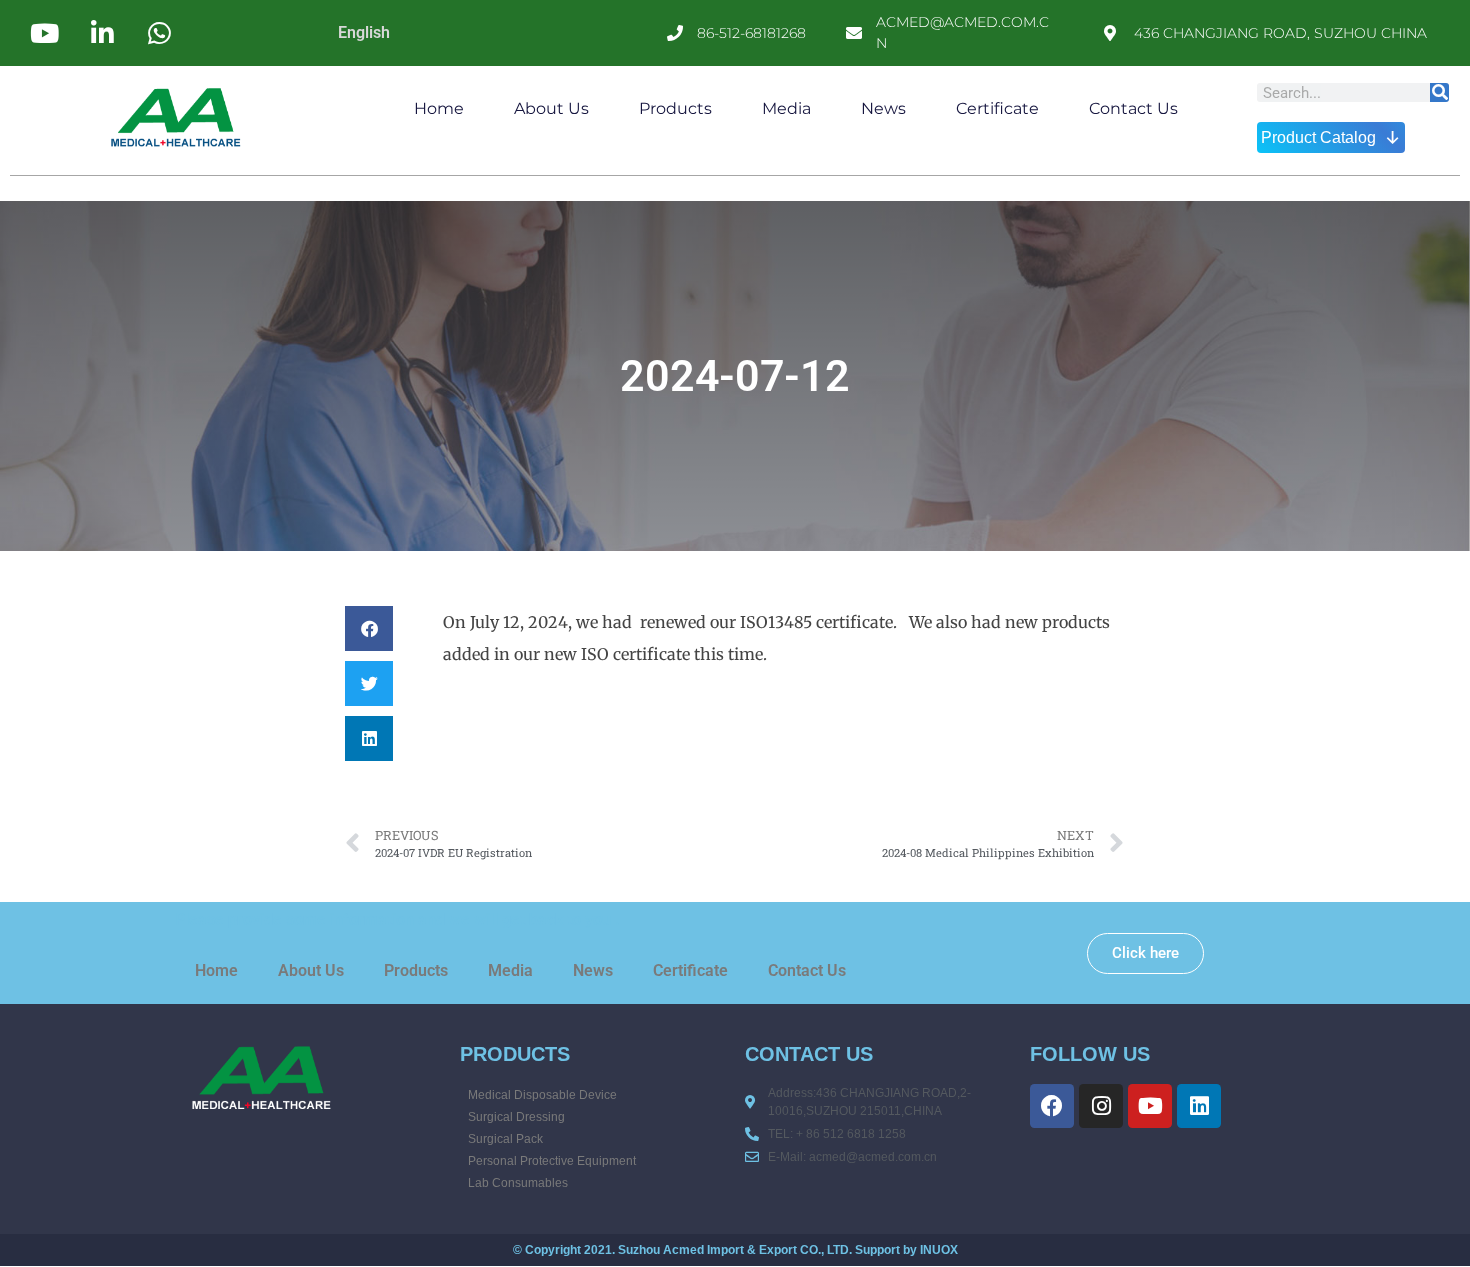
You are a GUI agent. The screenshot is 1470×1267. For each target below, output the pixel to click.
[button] (369, 628)
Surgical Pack (505, 1139)
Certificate (997, 108)
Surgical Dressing (516, 1117)
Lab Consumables (518, 1183)
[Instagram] (1101, 1106)
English (364, 32)
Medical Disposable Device (542, 1095)
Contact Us (1133, 108)
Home (439, 108)
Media (786, 108)
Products (675, 108)
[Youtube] (1150, 1106)
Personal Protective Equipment (552, 1161)
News (883, 108)
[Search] (1439, 92)
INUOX (939, 1250)
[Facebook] (1052, 1106)
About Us (551, 108)
